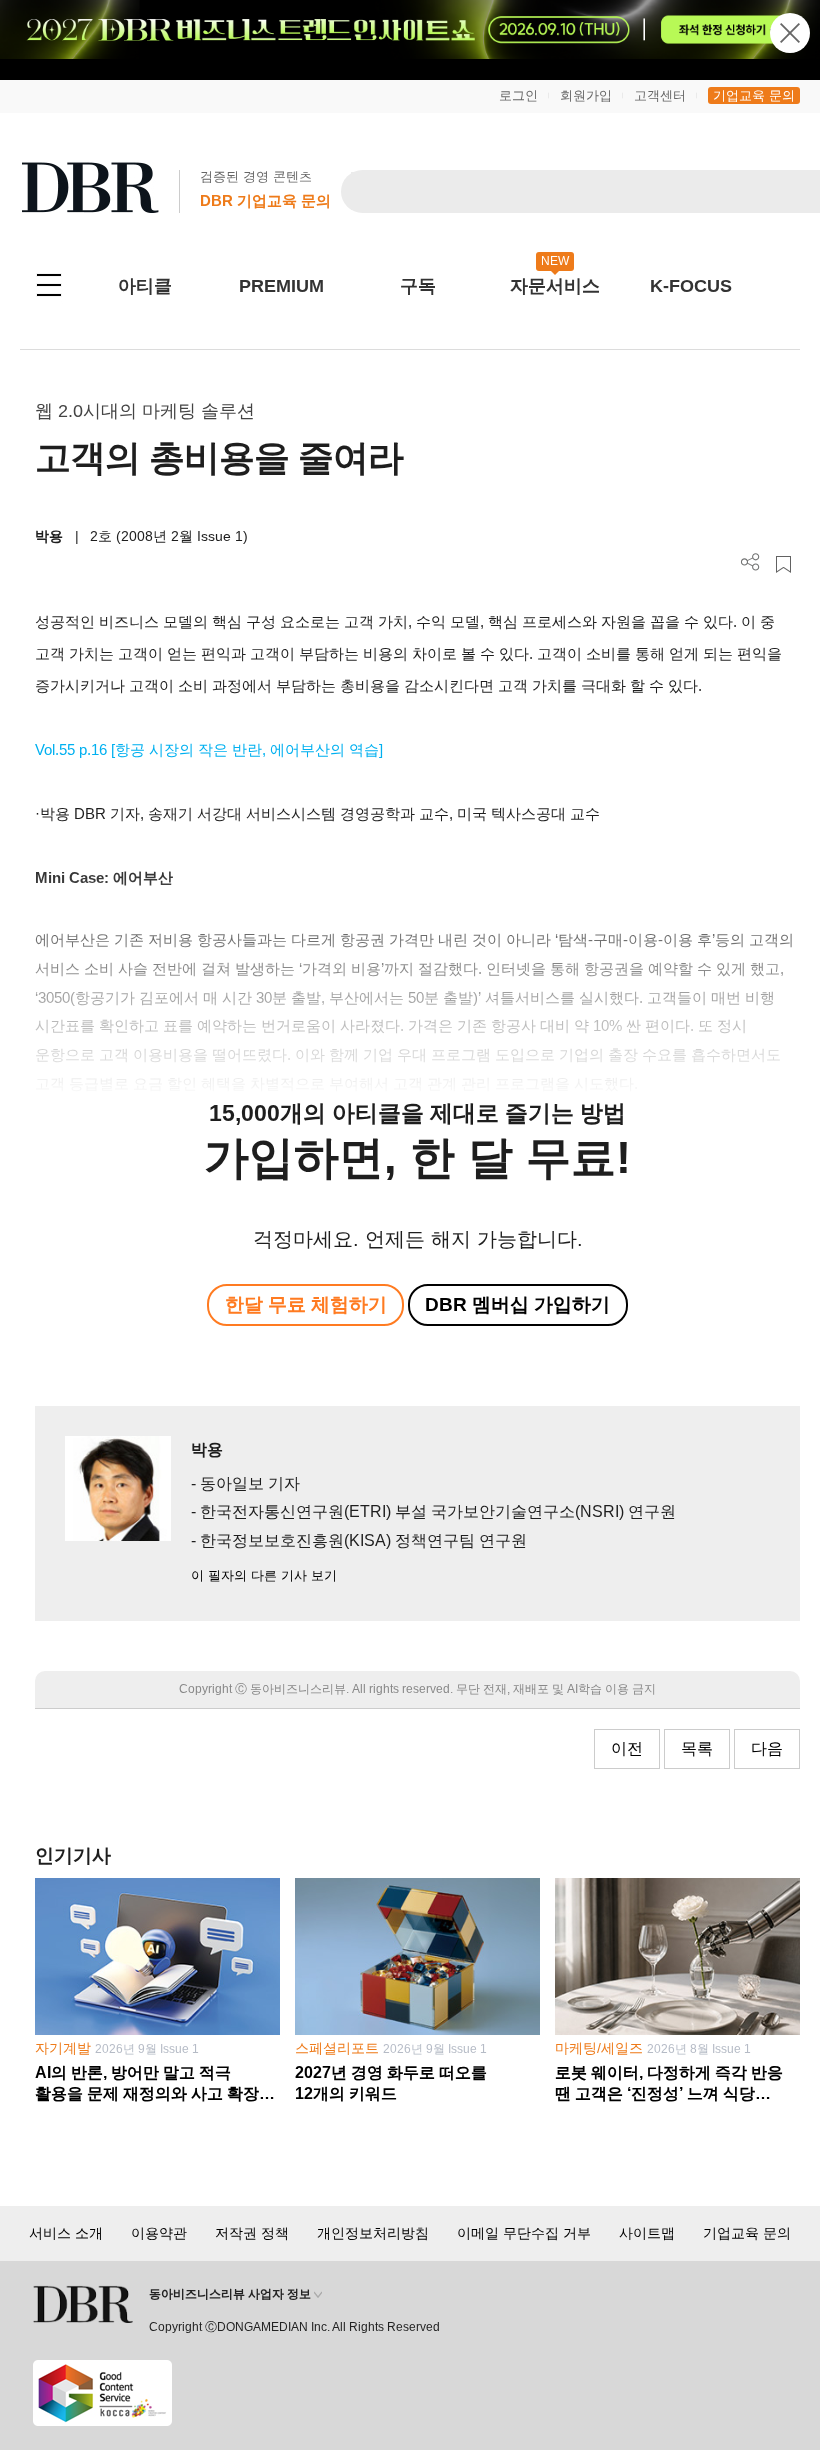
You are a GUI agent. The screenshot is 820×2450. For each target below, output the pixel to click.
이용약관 (159, 2233)
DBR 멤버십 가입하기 (517, 1304)
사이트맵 (647, 2233)
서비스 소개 (66, 2233)
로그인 (518, 95)
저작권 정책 (252, 2233)
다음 (767, 1748)
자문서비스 (555, 286)
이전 (627, 1748)
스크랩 (783, 564)
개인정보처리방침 (373, 2233)
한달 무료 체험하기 (306, 1304)
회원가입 (586, 95)
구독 (418, 286)
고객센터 (660, 95)
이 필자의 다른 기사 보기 (264, 1575)
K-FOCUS (691, 286)
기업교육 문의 (754, 95)
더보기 (750, 562)
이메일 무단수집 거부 (524, 2233)
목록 (697, 1748)
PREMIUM (281, 286)
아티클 (145, 286)
